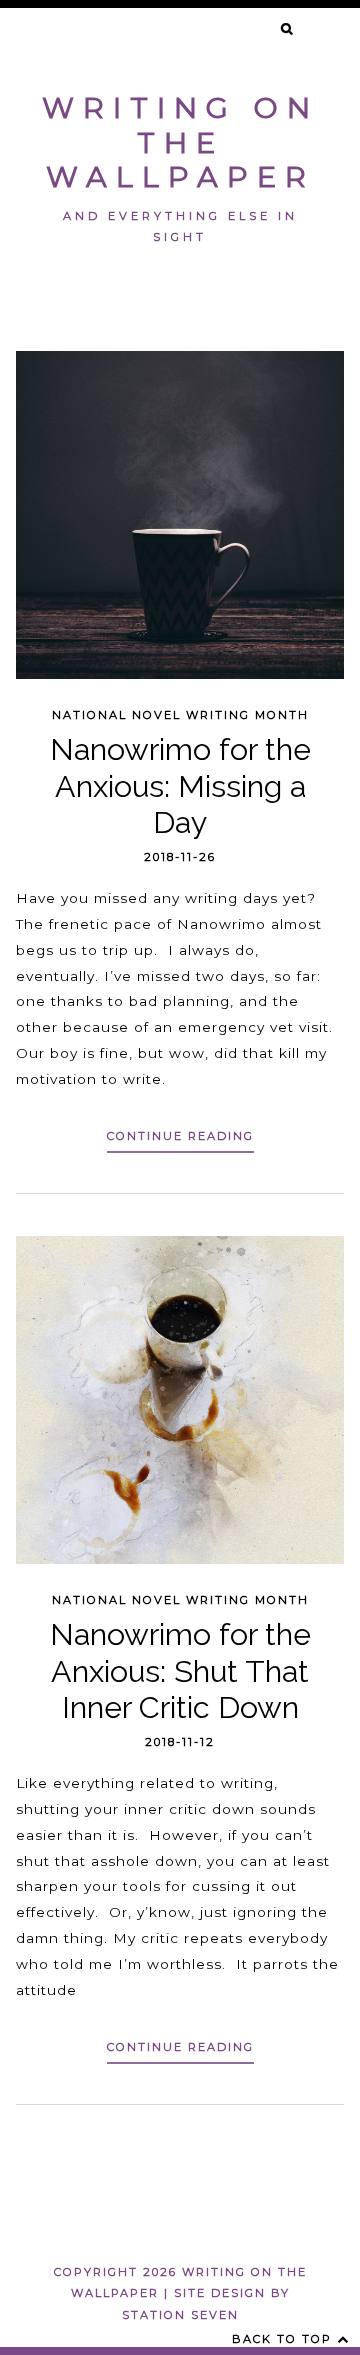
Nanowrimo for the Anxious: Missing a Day (180, 785)
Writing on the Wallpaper (180, 142)
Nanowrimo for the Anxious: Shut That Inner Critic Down (180, 1670)
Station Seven (180, 2315)
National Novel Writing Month (180, 715)
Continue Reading (180, 1136)
